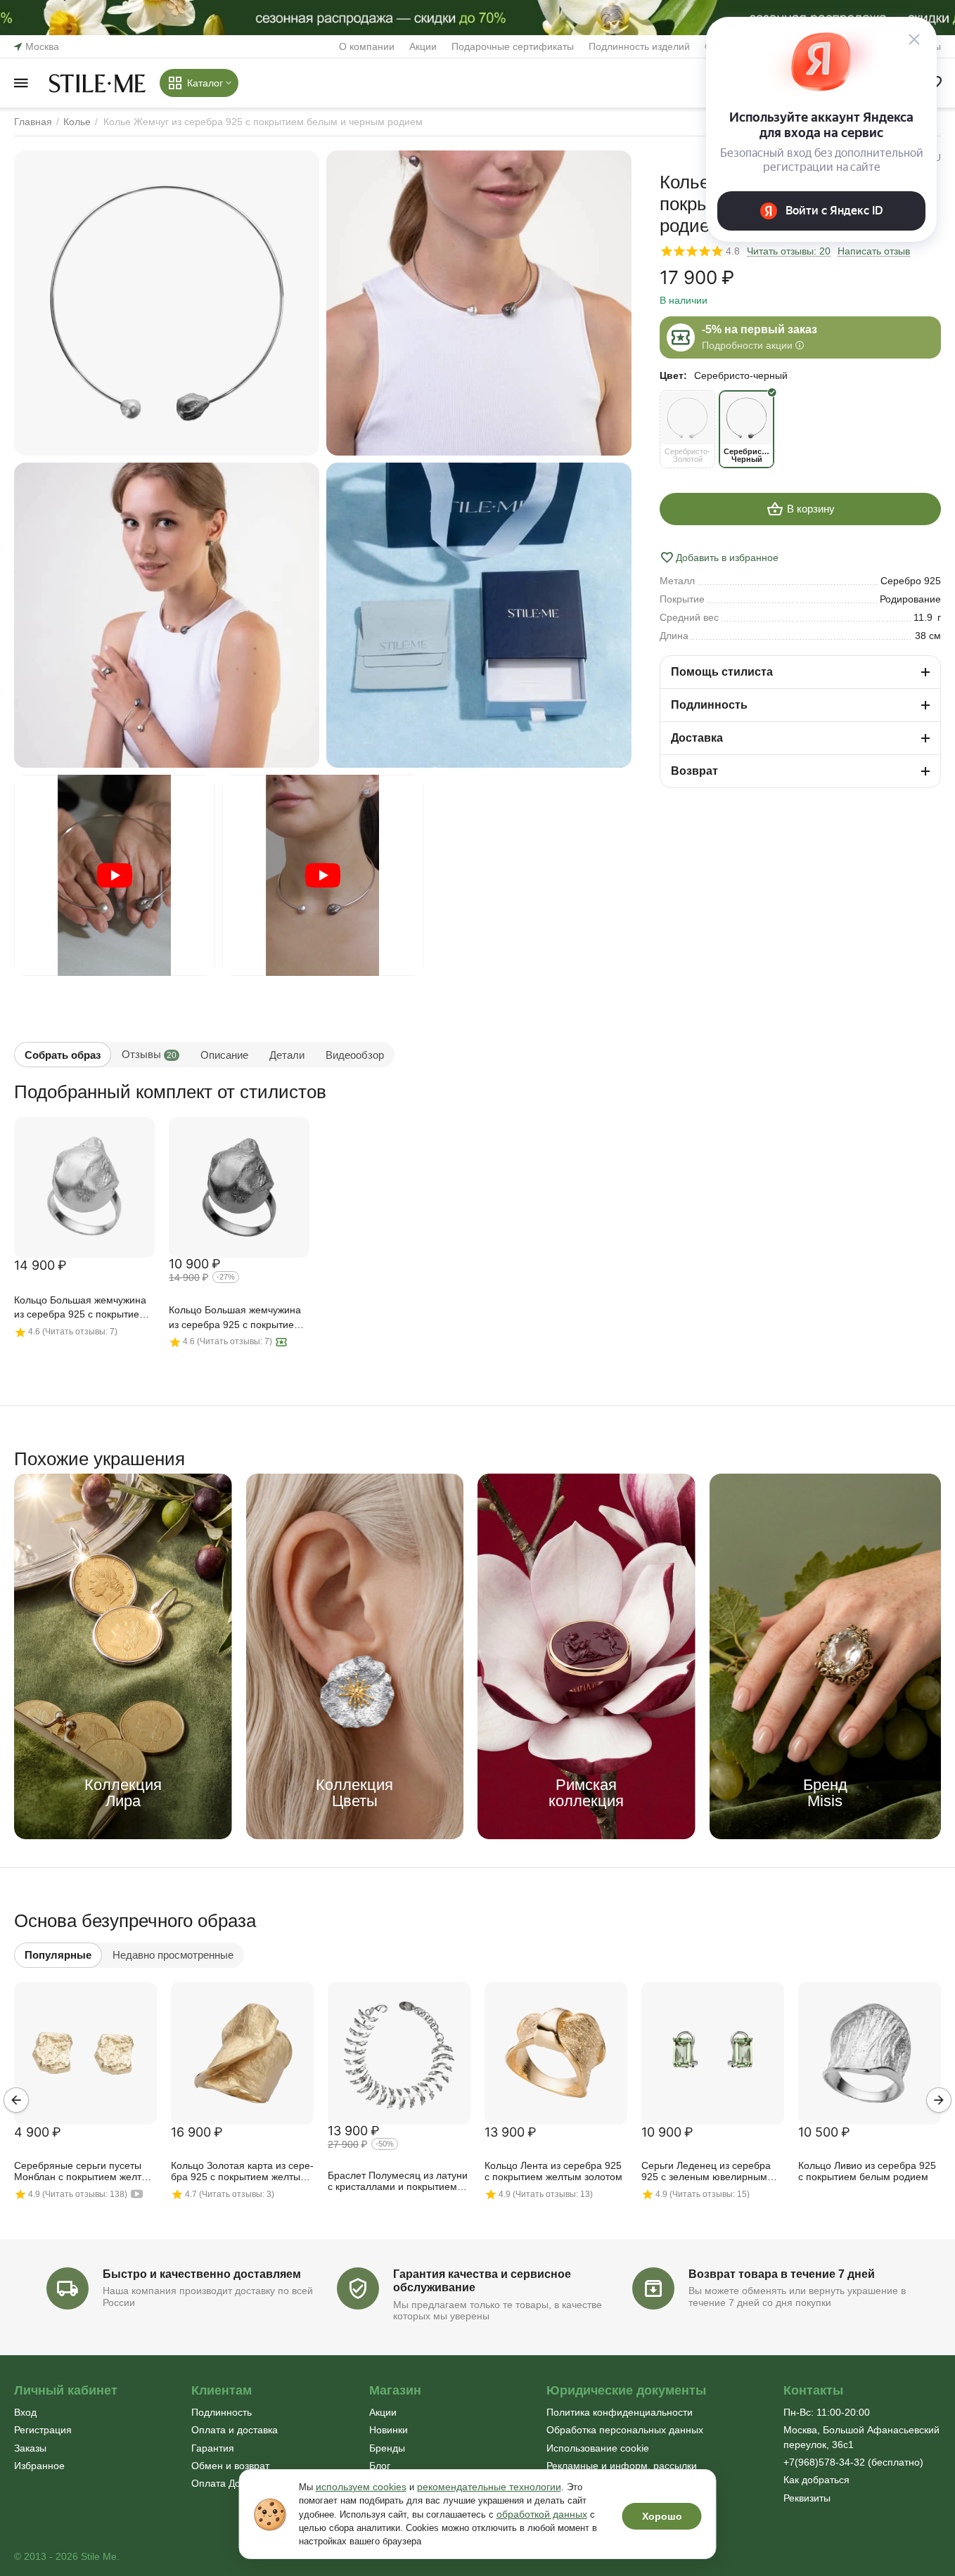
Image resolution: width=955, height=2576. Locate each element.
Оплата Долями (228, 2483)
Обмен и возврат (230, 2466)
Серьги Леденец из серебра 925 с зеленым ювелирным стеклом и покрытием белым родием (708, 2172)
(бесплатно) (853, 2462)
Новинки (389, 2430)
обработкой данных (542, 2514)
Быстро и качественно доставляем (202, 2274)
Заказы (30, 2448)
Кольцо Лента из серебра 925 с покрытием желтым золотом (553, 2171)
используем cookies (361, 2487)
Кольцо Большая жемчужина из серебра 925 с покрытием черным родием (235, 1318)
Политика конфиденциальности (620, 2412)
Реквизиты (807, 2498)
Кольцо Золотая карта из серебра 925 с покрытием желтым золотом (242, 2172)
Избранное (39, 2466)
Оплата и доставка (235, 2430)
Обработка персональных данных (625, 2430)
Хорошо (662, 2516)
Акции (423, 46)
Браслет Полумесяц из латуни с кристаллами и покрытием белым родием (398, 2182)
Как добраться (816, 2480)
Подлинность (222, 2412)
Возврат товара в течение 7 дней (782, 2274)
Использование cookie (598, 2448)
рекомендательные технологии (489, 2487)
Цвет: (673, 375)
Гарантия (213, 2448)
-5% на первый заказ (759, 329)
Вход (25, 2412)
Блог (380, 2466)
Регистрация (43, 2430)
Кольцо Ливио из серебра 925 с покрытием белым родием (867, 2171)
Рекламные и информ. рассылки (622, 2466)
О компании (367, 46)
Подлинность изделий (639, 46)
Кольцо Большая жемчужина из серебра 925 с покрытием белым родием (80, 1308)
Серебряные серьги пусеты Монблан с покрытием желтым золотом (85, 2172)
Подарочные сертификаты (513, 46)
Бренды (387, 2448)
